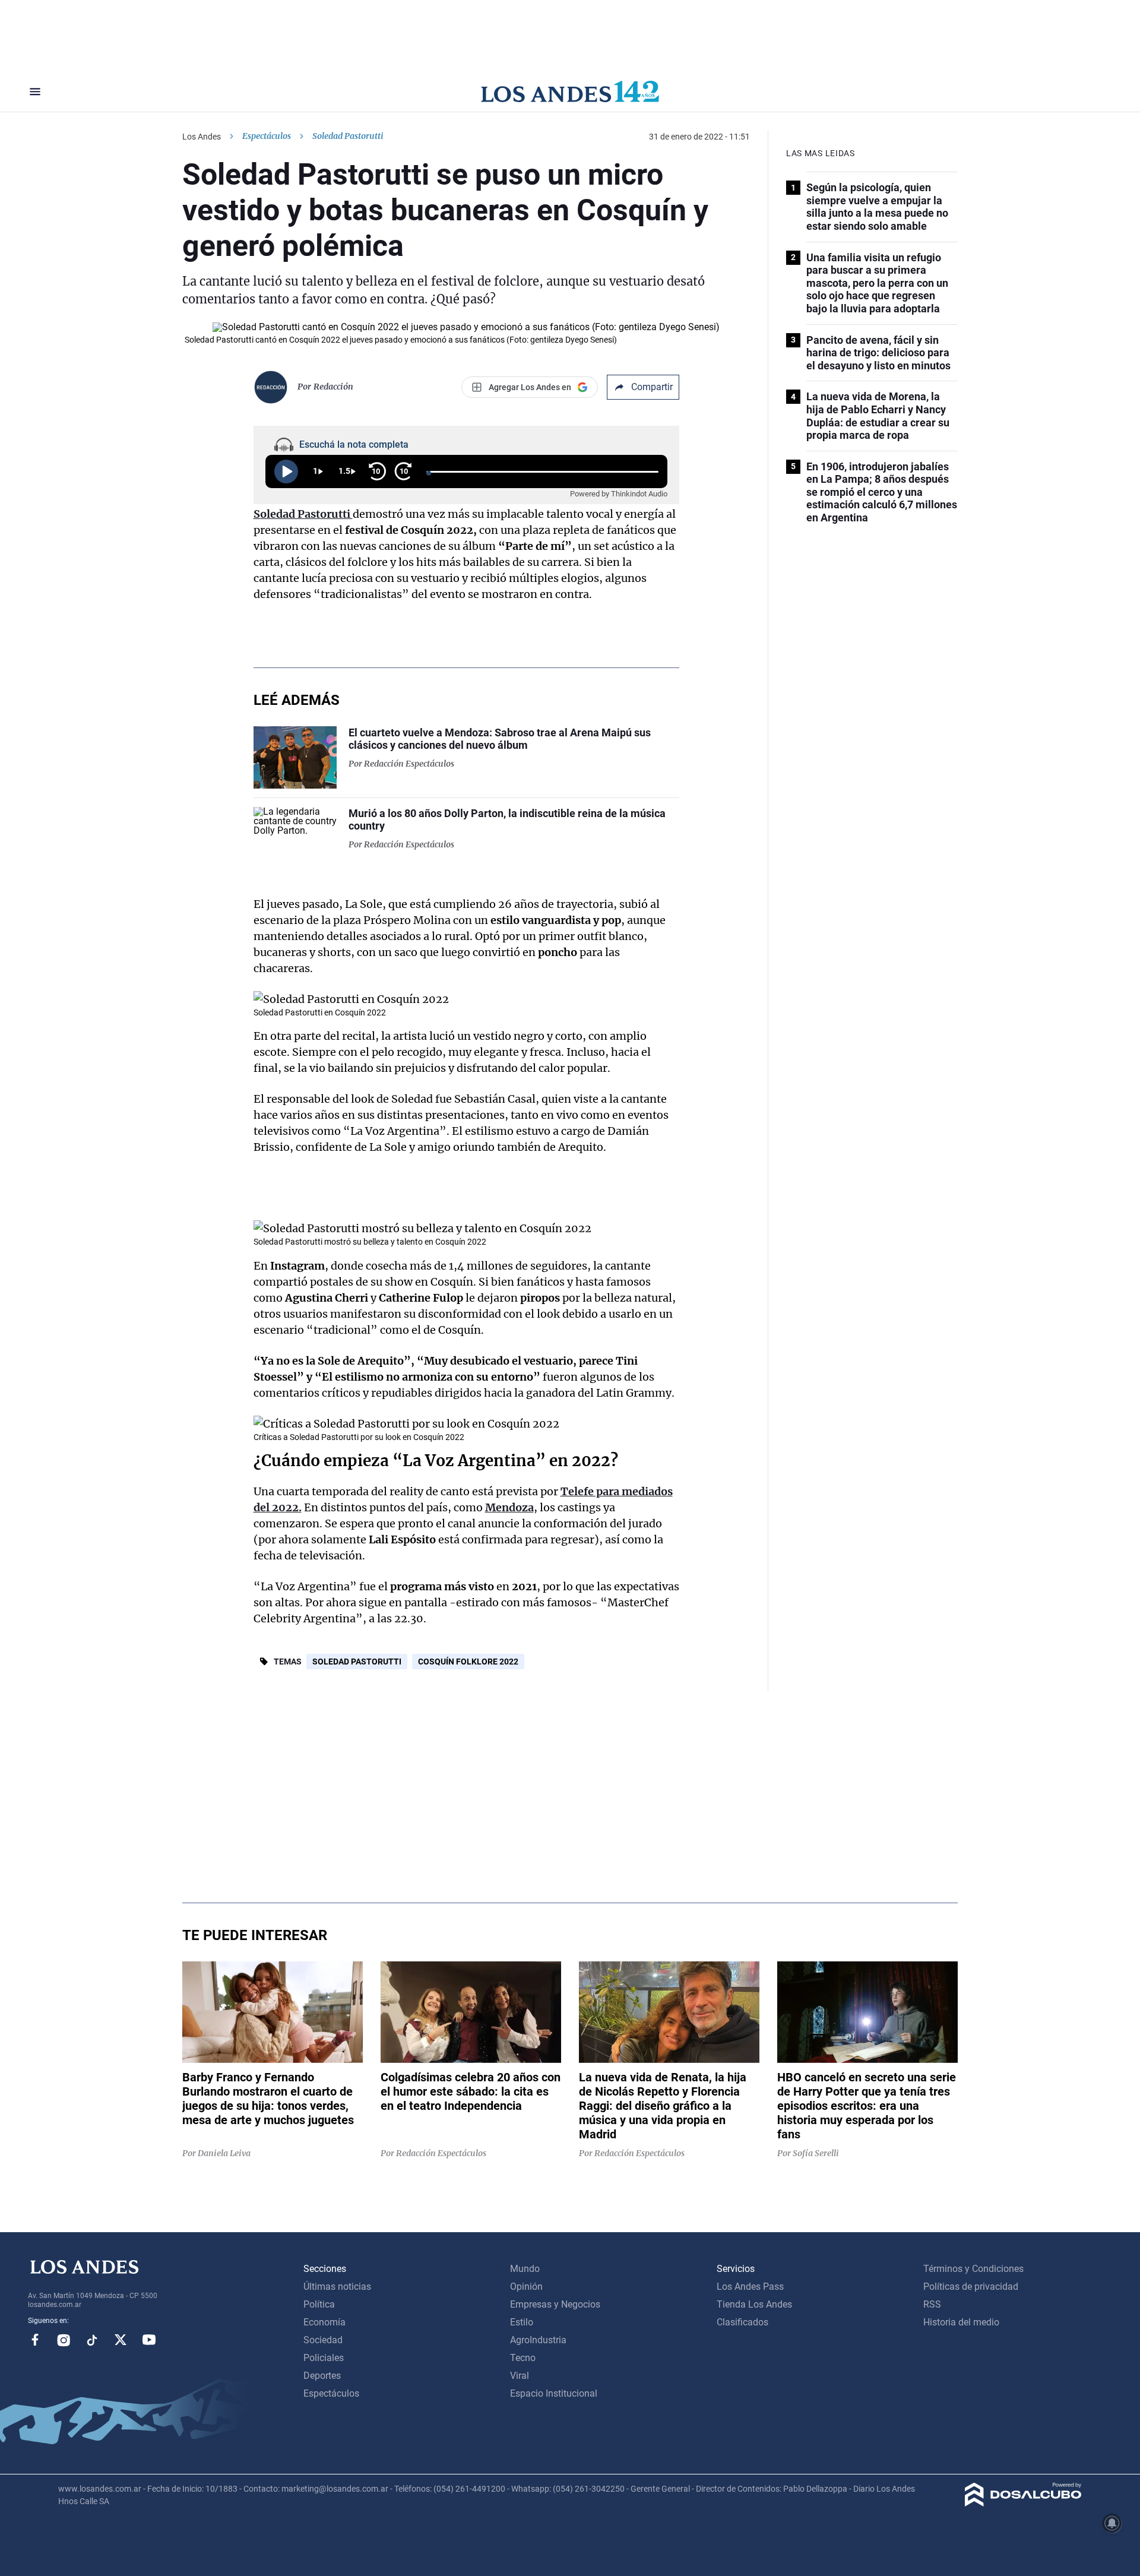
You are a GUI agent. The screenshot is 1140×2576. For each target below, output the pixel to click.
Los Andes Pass (750, 2287)
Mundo (525, 2269)
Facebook (35, 2340)
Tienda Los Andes (754, 2304)
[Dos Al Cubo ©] (1023, 2503)
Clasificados (742, 2322)
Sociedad (323, 2340)
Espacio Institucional (554, 2393)
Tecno (523, 2358)
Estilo (522, 2322)
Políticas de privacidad (971, 2287)
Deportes (322, 2376)
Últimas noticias (337, 2287)
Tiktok (92, 2340)
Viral (520, 2376)
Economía (324, 2322)
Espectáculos (267, 136)
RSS (932, 2304)
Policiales (324, 2358)
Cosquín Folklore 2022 (468, 1662)
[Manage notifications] (1112, 2523)
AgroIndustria (538, 2340)
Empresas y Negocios (555, 2304)
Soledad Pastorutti (357, 1662)
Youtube (149, 2340)
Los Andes (202, 137)
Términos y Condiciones (973, 2269)
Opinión (526, 2287)
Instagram (64, 2340)
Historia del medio (961, 2322)
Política (319, 2304)
